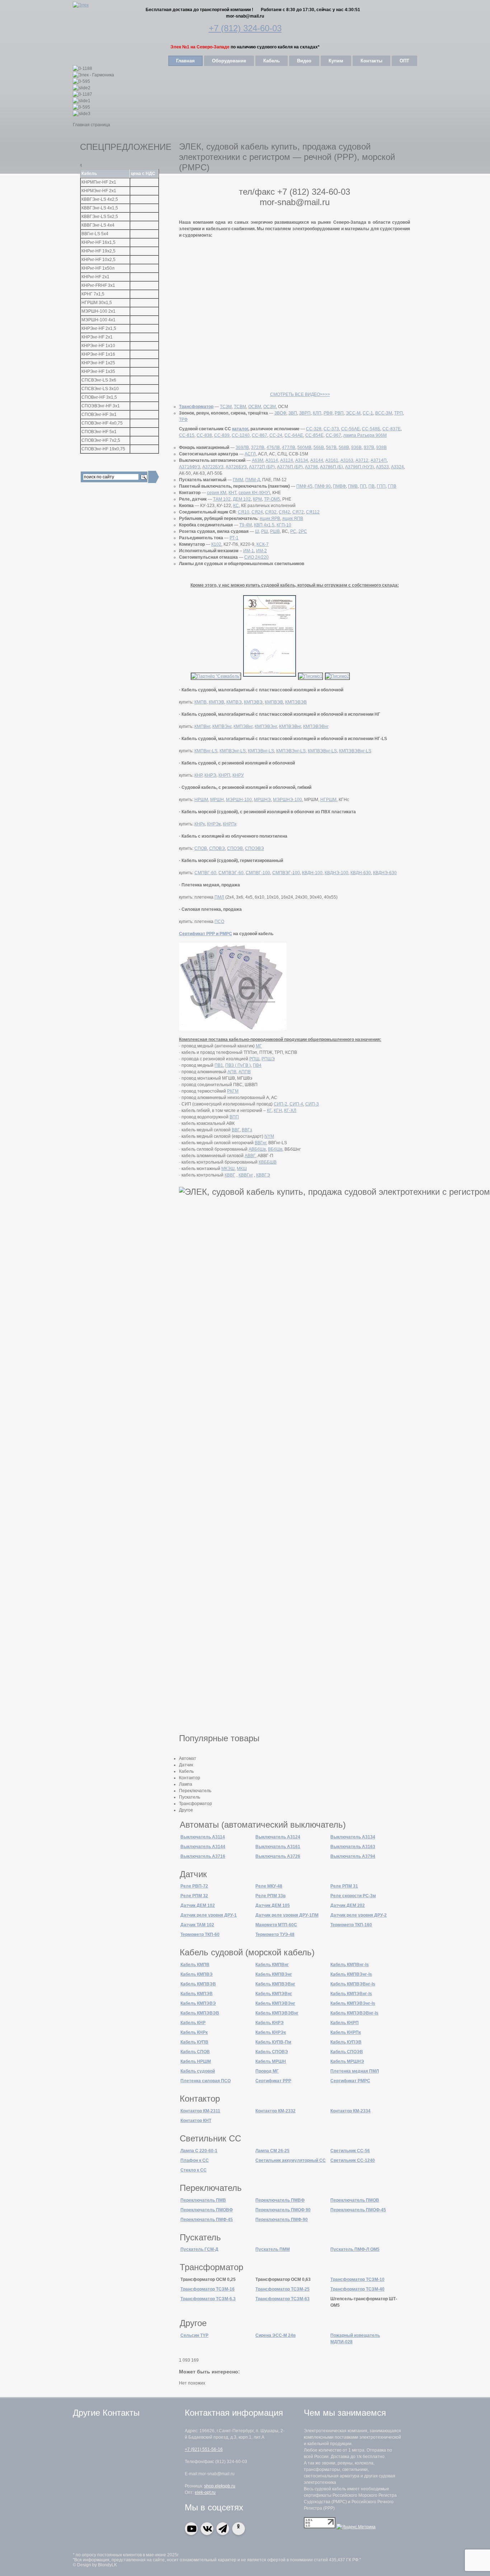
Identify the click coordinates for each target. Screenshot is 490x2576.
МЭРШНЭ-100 (288, 800)
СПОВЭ (217, 848)
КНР (198, 775)
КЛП (317, 413)
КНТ (232, 493)
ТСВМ (240, 407)
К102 (216, 544)
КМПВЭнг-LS (233, 751)
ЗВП (293, 413)
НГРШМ (328, 800)
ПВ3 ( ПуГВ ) (238, 1065)
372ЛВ (258, 448)
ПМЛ (219, 897)
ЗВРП (305, 413)
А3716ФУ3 (190, 467)
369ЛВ (242, 448)
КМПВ (201, 702)
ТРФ (183, 420)
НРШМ (201, 800)
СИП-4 (296, 1104)
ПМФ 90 (323, 486)
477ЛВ (289, 448)
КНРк (200, 824)
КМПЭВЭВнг (316, 726)
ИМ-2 (262, 551)
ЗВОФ (280, 413)
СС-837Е (392, 429)
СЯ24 (257, 512)
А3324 (397, 467)
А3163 (347, 460)
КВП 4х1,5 (264, 525)
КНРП (224, 775)
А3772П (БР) (262, 467)
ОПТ (404, 61)
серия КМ (217, 493)
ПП (363, 486)
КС (236, 506)
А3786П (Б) (331, 467)
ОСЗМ (270, 407)
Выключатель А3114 (203, 1837)
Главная (185, 61)
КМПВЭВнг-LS (322, 751)
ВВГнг (260, 1143)
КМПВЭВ (274, 702)
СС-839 (222, 435)
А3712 (362, 460)
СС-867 (260, 435)
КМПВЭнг (222, 726)
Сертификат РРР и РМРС (206, 934)
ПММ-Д (253, 480)
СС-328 (314, 429)
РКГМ (233, 1091)
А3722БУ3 (213, 467)
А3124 (287, 460)
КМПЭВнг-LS (261, 751)
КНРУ (238, 775)
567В (331, 448)
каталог (240, 429)
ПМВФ (339, 486)
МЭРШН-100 (239, 800)
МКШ (242, 1169)
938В (381, 448)
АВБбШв (257, 1149)
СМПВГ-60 (205, 873)
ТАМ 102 (222, 499)
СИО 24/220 (256, 557)
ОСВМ (255, 407)
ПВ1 (219, 1065)
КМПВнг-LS (206, 751)
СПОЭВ (235, 848)
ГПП (381, 486)
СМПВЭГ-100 (286, 873)
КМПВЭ (234, 702)
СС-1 (368, 413)
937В (369, 448)
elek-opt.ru (205, 2492)
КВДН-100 (312, 873)
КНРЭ (210, 775)
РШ (265, 531)
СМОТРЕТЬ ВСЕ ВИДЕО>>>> (300, 394)
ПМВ (353, 486)
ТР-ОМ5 (272, 499)
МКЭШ (228, 1169)
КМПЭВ (216, 702)
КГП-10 (284, 525)
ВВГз (247, 1130)
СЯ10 (244, 512)
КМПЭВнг (243, 726)
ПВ (371, 486)
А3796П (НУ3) (359, 467)
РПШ (254, 1059)
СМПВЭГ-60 (231, 873)
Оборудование (229, 61)
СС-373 (331, 429)
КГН (278, 1111)
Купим (336, 61)
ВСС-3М (384, 413)
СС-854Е (314, 435)
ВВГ (236, 1130)
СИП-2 (281, 1104)
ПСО (219, 922)
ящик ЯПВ (293, 518)
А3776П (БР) (290, 467)
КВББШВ (268, 1162)
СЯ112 (313, 512)
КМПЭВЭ (253, 702)
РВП (339, 413)
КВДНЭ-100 (336, 873)
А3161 (332, 460)
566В (319, 448)
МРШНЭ (262, 800)
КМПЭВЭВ (296, 702)
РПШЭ (268, 1059)
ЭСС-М (353, 413)
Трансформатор (196, 407)
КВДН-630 (361, 873)
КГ (269, 1111)
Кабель (272, 61)
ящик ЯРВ (270, 518)
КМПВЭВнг (290, 726)
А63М (258, 460)
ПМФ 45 (304, 486)
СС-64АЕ (294, 435)
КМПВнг (202, 726)
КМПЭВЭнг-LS (291, 751)
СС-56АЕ (350, 429)
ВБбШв (275, 1149)
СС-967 (333, 435)
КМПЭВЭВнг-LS (355, 751)
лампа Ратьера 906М (365, 435)
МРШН (217, 800)
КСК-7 (263, 544)
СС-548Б (371, 429)
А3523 (382, 467)
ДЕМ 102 (242, 499)
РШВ (275, 531)
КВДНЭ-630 (385, 873)
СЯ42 (284, 512)
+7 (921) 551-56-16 (204, 2449)
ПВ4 (257, 1065)
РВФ (328, 413)
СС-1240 (241, 435)
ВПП (234, 1117)
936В (356, 448)
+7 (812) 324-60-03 (245, 28)
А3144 (317, 460)
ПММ (238, 480)
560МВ (304, 448)
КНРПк (230, 824)
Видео (304, 61)
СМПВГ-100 (258, 873)
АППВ (245, 1072)
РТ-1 (234, 538)
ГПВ (392, 486)
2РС (303, 531)
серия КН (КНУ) (254, 493)
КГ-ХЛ (290, 1111)
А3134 (302, 460)
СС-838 (204, 435)
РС (293, 531)
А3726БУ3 (236, 467)
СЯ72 (298, 512)
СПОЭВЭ (255, 848)
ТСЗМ (226, 407)
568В (344, 448)
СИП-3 (312, 1104)
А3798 (311, 467)
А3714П (379, 460)
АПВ (232, 1072)
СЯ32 (271, 512)
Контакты (371, 61)
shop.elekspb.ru (220, 2486)
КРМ (257, 499)
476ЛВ (273, 448)
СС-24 (276, 435)
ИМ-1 (249, 551)
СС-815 (187, 435)
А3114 (272, 460)
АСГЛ (250, 454)
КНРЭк (214, 824)
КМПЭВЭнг (266, 726)
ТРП (399, 413)
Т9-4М (246, 525)
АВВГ (250, 1156)
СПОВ (201, 848)
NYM (269, 1136)
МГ (259, 1046)
